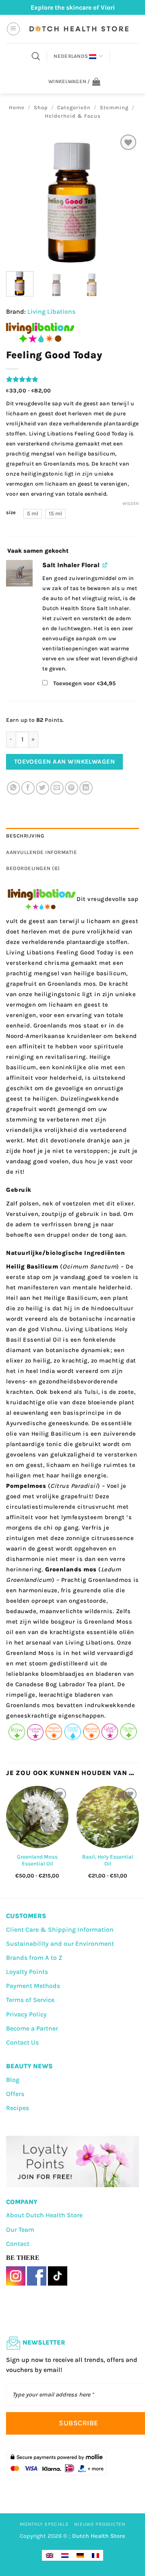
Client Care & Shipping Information (60, 1929)
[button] (13, 29)
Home (17, 107)
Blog (13, 2080)
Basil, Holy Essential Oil (108, 1860)
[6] (19, 573)
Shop (41, 107)
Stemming (114, 107)
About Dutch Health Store (44, 2215)
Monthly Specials (44, 2524)
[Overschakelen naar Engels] (50, 2555)
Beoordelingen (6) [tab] (33, 868)
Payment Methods (33, 1986)
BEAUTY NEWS (29, 2066)
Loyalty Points (27, 1972)
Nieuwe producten (100, 2524)
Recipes (18, 2108)
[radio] (33, 514)
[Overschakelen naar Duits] (80, 2555)
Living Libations (51, 312)
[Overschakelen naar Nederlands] (65, 2555)
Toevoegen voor (84, 683)
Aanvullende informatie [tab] (41, 852)
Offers (15, 2094)
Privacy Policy (26, 2014)
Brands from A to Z (34, 1958)
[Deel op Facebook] (28, 788)
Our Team (20, 2230)
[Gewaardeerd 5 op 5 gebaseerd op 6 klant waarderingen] (72, 379)
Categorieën (74, 107)
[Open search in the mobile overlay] (36, 56)
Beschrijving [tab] (25, 836)
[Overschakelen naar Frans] (95, 2555)
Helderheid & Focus (73, 116)
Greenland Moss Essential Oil (37, 1860)
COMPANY (22, 2202)
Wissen (131, 504)
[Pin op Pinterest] (71, 788)
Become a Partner (32, 2028)
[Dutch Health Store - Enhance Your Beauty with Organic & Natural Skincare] (78, 29)
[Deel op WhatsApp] (13, 788)
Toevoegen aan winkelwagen (65, 762)
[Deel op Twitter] (42, 788)
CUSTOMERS (26, 1916)
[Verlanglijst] (128, 142)
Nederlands (71, 56)
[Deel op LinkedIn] (86, 788)
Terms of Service (30, 2000)
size (11, 513)
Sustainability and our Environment (60, 1944)
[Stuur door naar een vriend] (57, 788)
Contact (18, 2244)
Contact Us (22, 2042)
